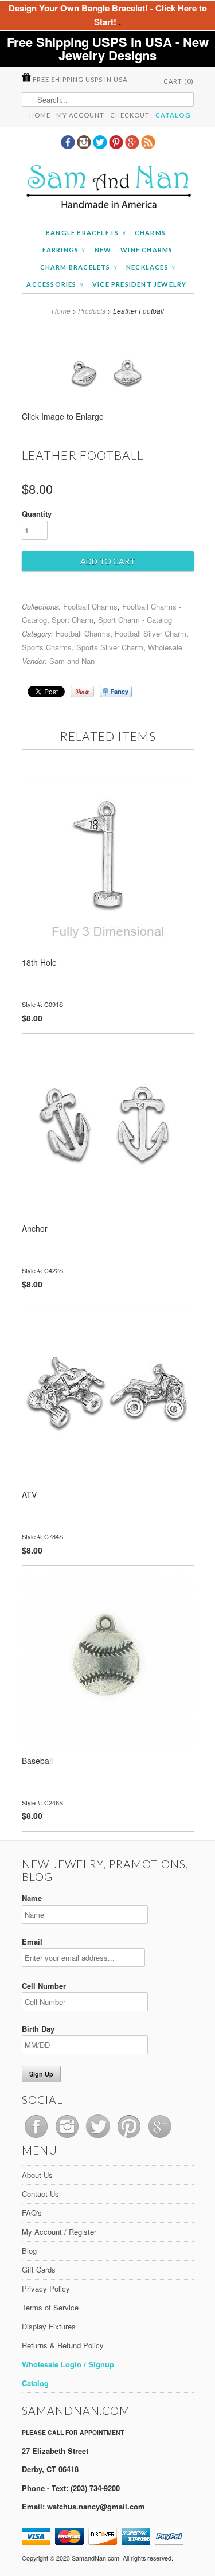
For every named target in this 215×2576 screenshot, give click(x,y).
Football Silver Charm (150, 633)
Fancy (116, 692)
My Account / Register (59, 2232)
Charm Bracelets (79, 267)
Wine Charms (146, 250)
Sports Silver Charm (110, 647)
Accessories (55, 284)
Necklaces (150, 267)
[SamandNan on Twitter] (101, 146)
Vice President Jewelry (139, 284)
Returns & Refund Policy (63, 2345)
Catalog (173, 115)
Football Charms (90, 606)
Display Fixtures (49, 2326)
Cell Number (44, 1986)
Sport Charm (73, 620)
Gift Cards (39, 2269)
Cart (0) (179, 81)
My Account (80, 115)
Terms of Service (50, 2307)
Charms (150, 233)
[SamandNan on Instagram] (85, 146)
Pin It (82, 692)
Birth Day (38, 2029)
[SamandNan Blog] (148, 146)
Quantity (37, 514)
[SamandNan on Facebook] (69, 146)
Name (32, 1898)
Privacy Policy (46, 2288)
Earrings (64, 250)
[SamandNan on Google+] (133, 146)
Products (92, 311)
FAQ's (32, 2213)
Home (40, 115)
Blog (29, 2251)
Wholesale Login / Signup (68, 2364)
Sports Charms (47, 647)
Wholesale (165, 647)
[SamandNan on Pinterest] (117, 146)
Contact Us (40, 2194)
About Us (37, 2175)
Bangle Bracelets (86, 233)
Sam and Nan (72, 661)
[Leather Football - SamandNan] (107, 420)
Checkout (130, 115)
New (103, 250)
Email (32, 1941)
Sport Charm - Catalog (135, 620)
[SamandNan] (108, 188)
